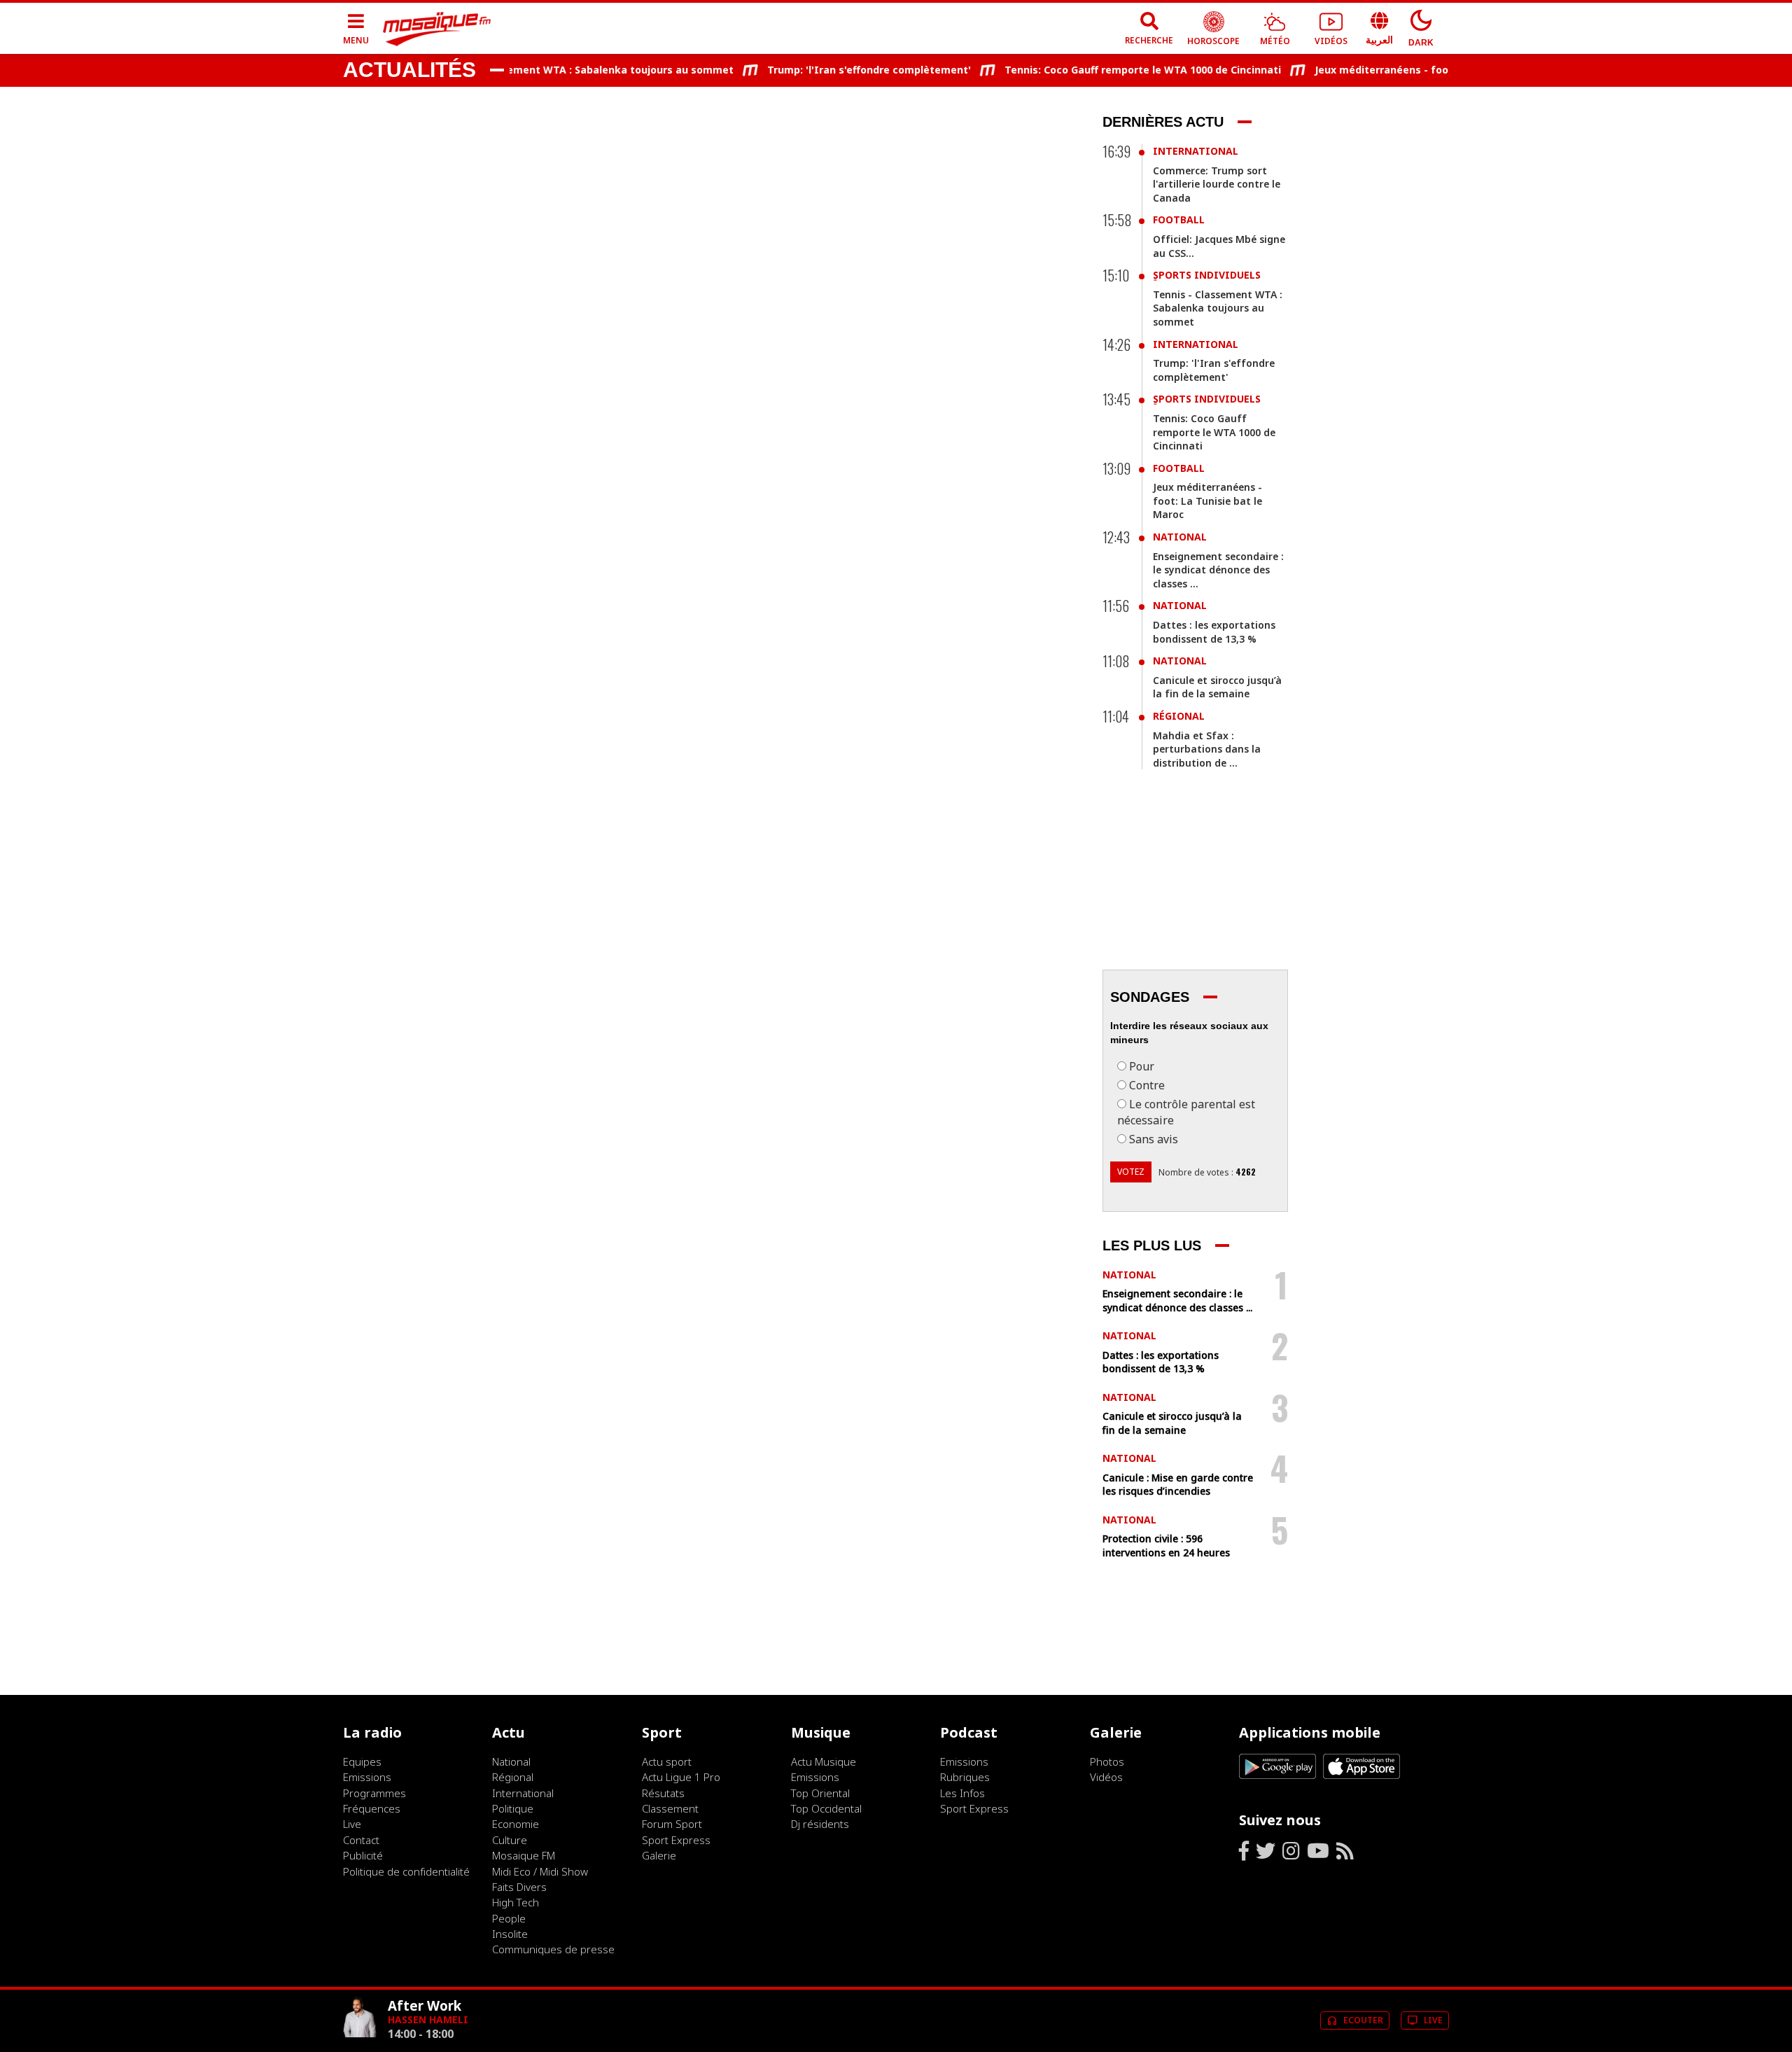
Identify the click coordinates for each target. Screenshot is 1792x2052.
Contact (361, 1840)
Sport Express (676, 1840)
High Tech (516, 1902)
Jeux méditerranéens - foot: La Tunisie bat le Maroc (1415, 70)
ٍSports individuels (1207, 275)
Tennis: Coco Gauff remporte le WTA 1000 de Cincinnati (1113, 70)
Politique (513, 1808)
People (509, 1918)
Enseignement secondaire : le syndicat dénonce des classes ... (1218, 570)
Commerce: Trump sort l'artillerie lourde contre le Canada (1217, 184)
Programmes (374, 1793)
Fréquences (372, 1808)
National (1180, 537)
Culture (510, 1840)
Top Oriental (820, 1793)
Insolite (510, 1934)
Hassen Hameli (428, 2019)
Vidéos (1106, 1777)
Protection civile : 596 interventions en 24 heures (1166, 1545)
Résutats (663, 1793)
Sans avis (1154, 1139)
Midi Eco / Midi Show (540, 1871)
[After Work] (360, 2039)
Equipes (362, 1761)
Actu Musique (824, 1761)
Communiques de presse (553, 1949)
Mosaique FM (524, 1855)
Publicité (363, 1855)
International (1196, 151)
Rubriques (965, 1777)
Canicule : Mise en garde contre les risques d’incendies (1178, 1485)
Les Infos (962, 1793)
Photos (1107, 1761)
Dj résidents (820, 1824)
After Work (425, 2005)
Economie (516, 1824)
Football (1179, 219)
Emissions (367, 1777)
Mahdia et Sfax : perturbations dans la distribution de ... (1207, 749)
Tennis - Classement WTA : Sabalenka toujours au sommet (555, 70)
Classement (670, 1808)
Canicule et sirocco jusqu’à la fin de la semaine (1217, 687)
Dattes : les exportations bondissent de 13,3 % (1214, 632)
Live (352, 1824)
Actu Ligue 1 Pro (681, 1777)
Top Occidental (826, 1808)
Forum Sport (672, 1824)
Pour (1142, 1066)
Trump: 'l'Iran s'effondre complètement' (839, 70)
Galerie (659, 1855)
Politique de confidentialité (406, 1871)
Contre (1147, 1085)
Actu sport (667, 1761)
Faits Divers (519, 1887)
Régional (1179, 716)
